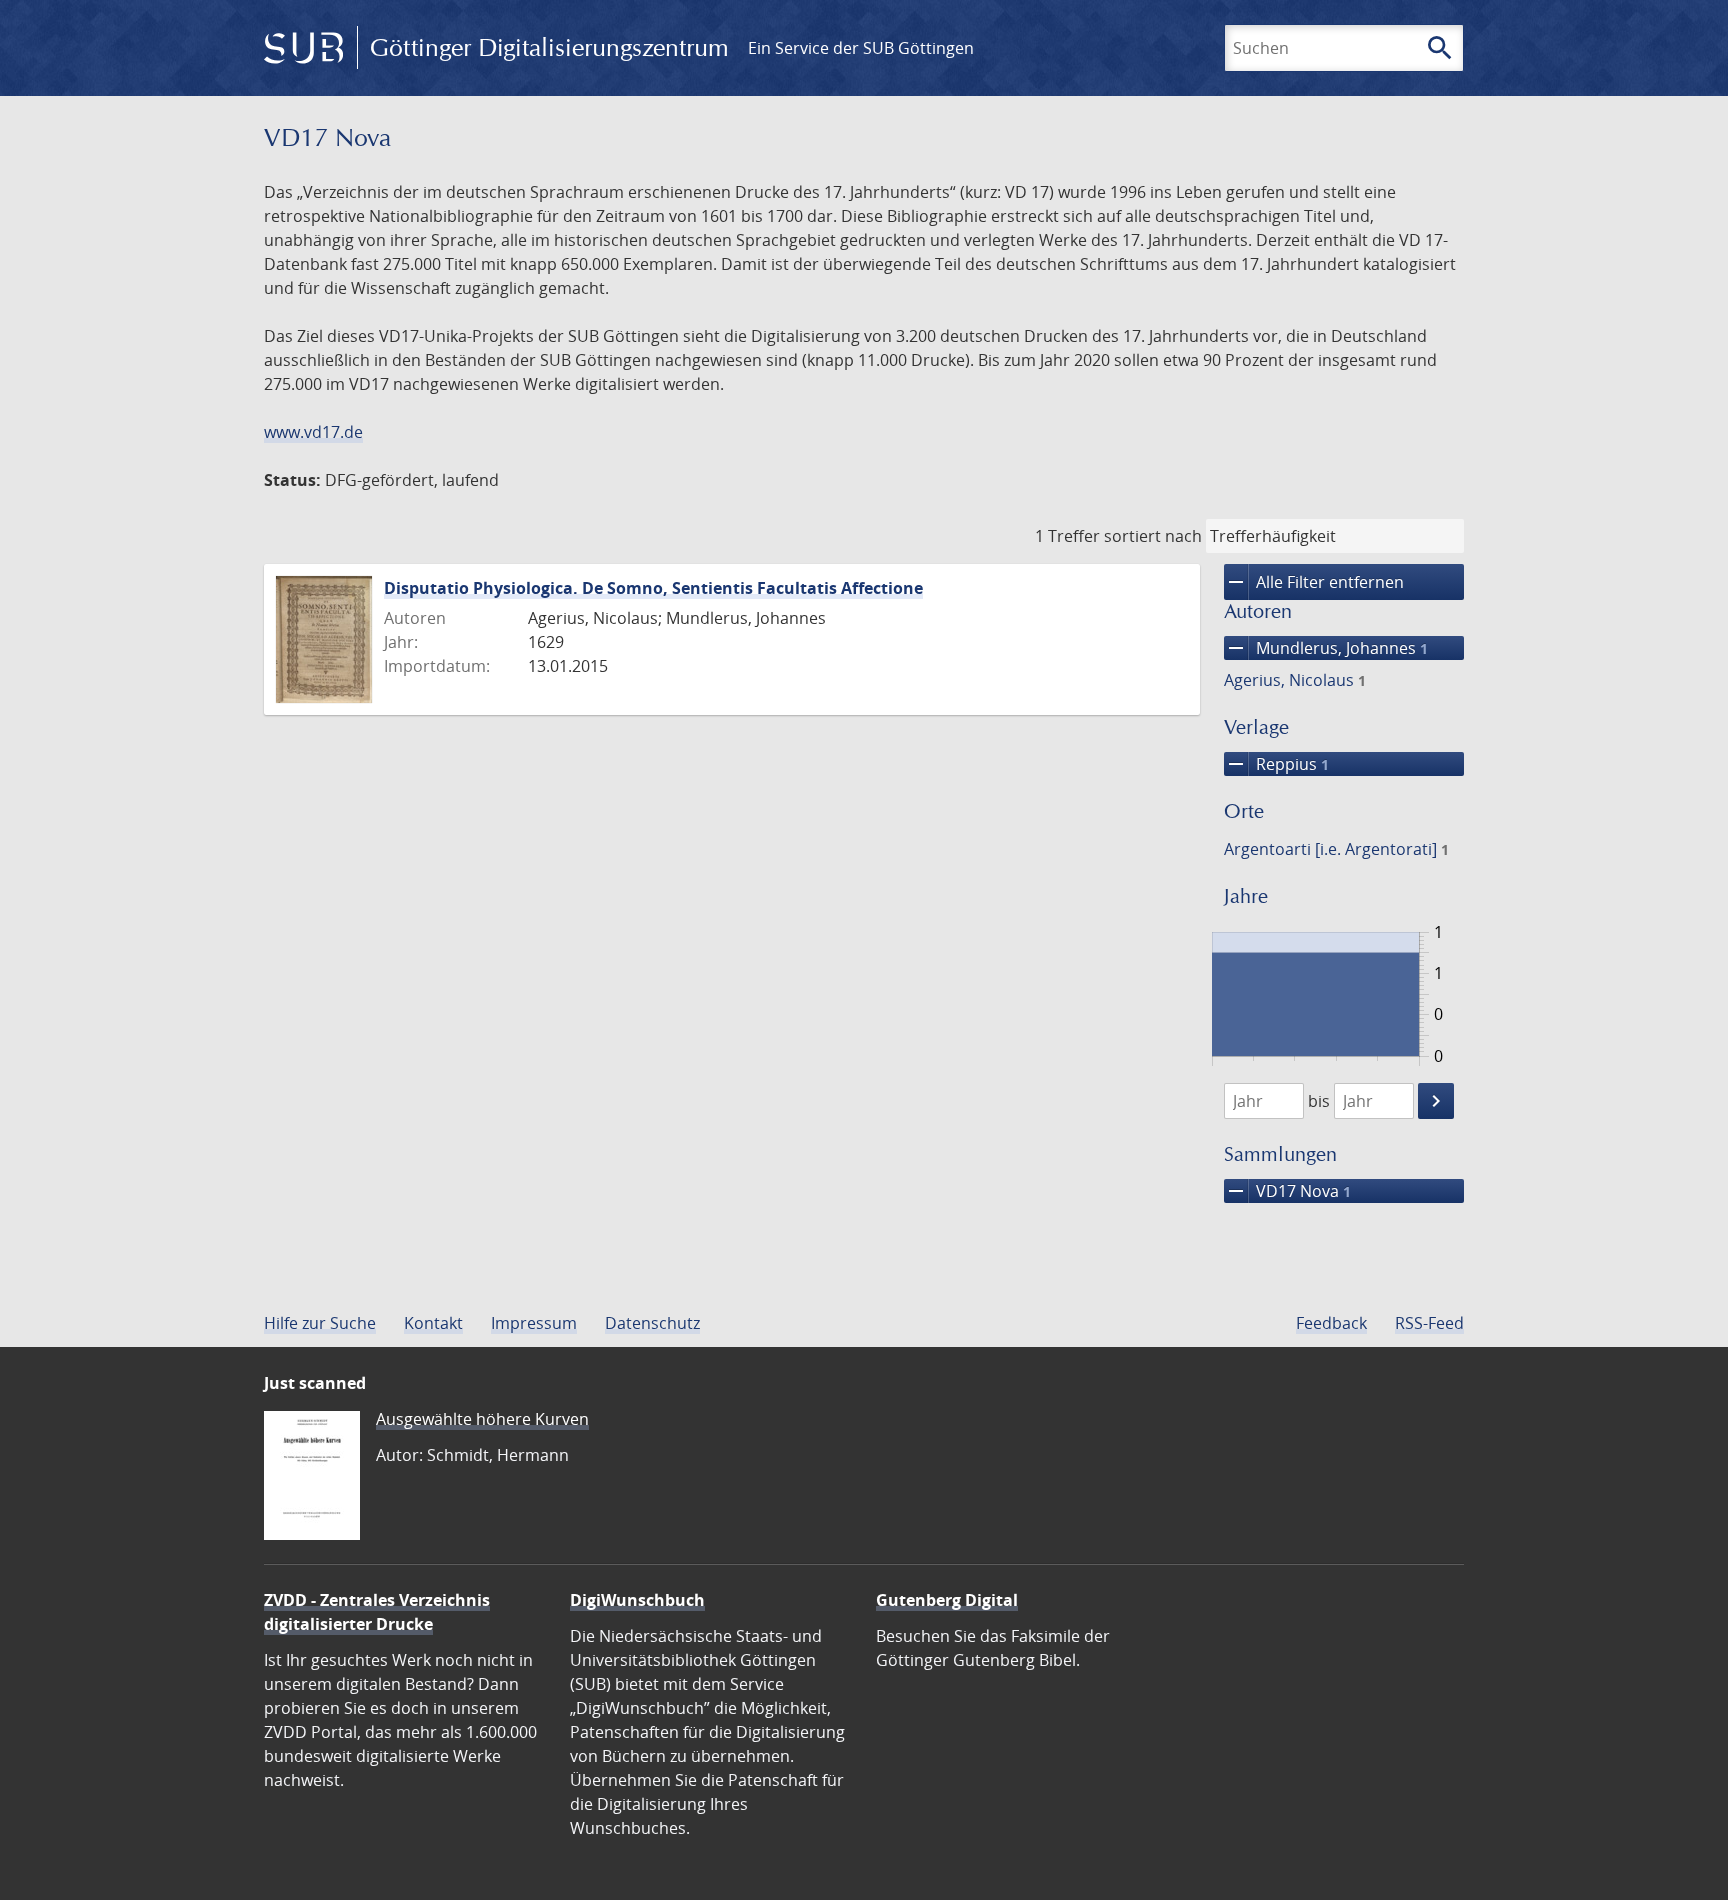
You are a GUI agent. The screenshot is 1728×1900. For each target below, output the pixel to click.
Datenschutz (652, 1323)
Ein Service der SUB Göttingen (861, 48)
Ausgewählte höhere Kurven (482, 1419)
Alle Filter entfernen (1314, 582)
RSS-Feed (1429, 1323)
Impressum (534, 1323)
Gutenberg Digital (947, 1600)
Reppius (1276, 764)
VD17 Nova (1287, 1191)
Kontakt (433, 1323)
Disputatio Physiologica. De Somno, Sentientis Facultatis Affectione (653, 588)
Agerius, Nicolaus (1295, 680)
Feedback (1331, 1323)
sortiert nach (1153, 536)
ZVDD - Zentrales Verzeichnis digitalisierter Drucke (377, 1612)
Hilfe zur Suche (320, 1323)
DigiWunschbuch (637, 1600)
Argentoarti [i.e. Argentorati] (1336, 849)
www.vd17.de (313, 432)
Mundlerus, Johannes (1326, 648)
